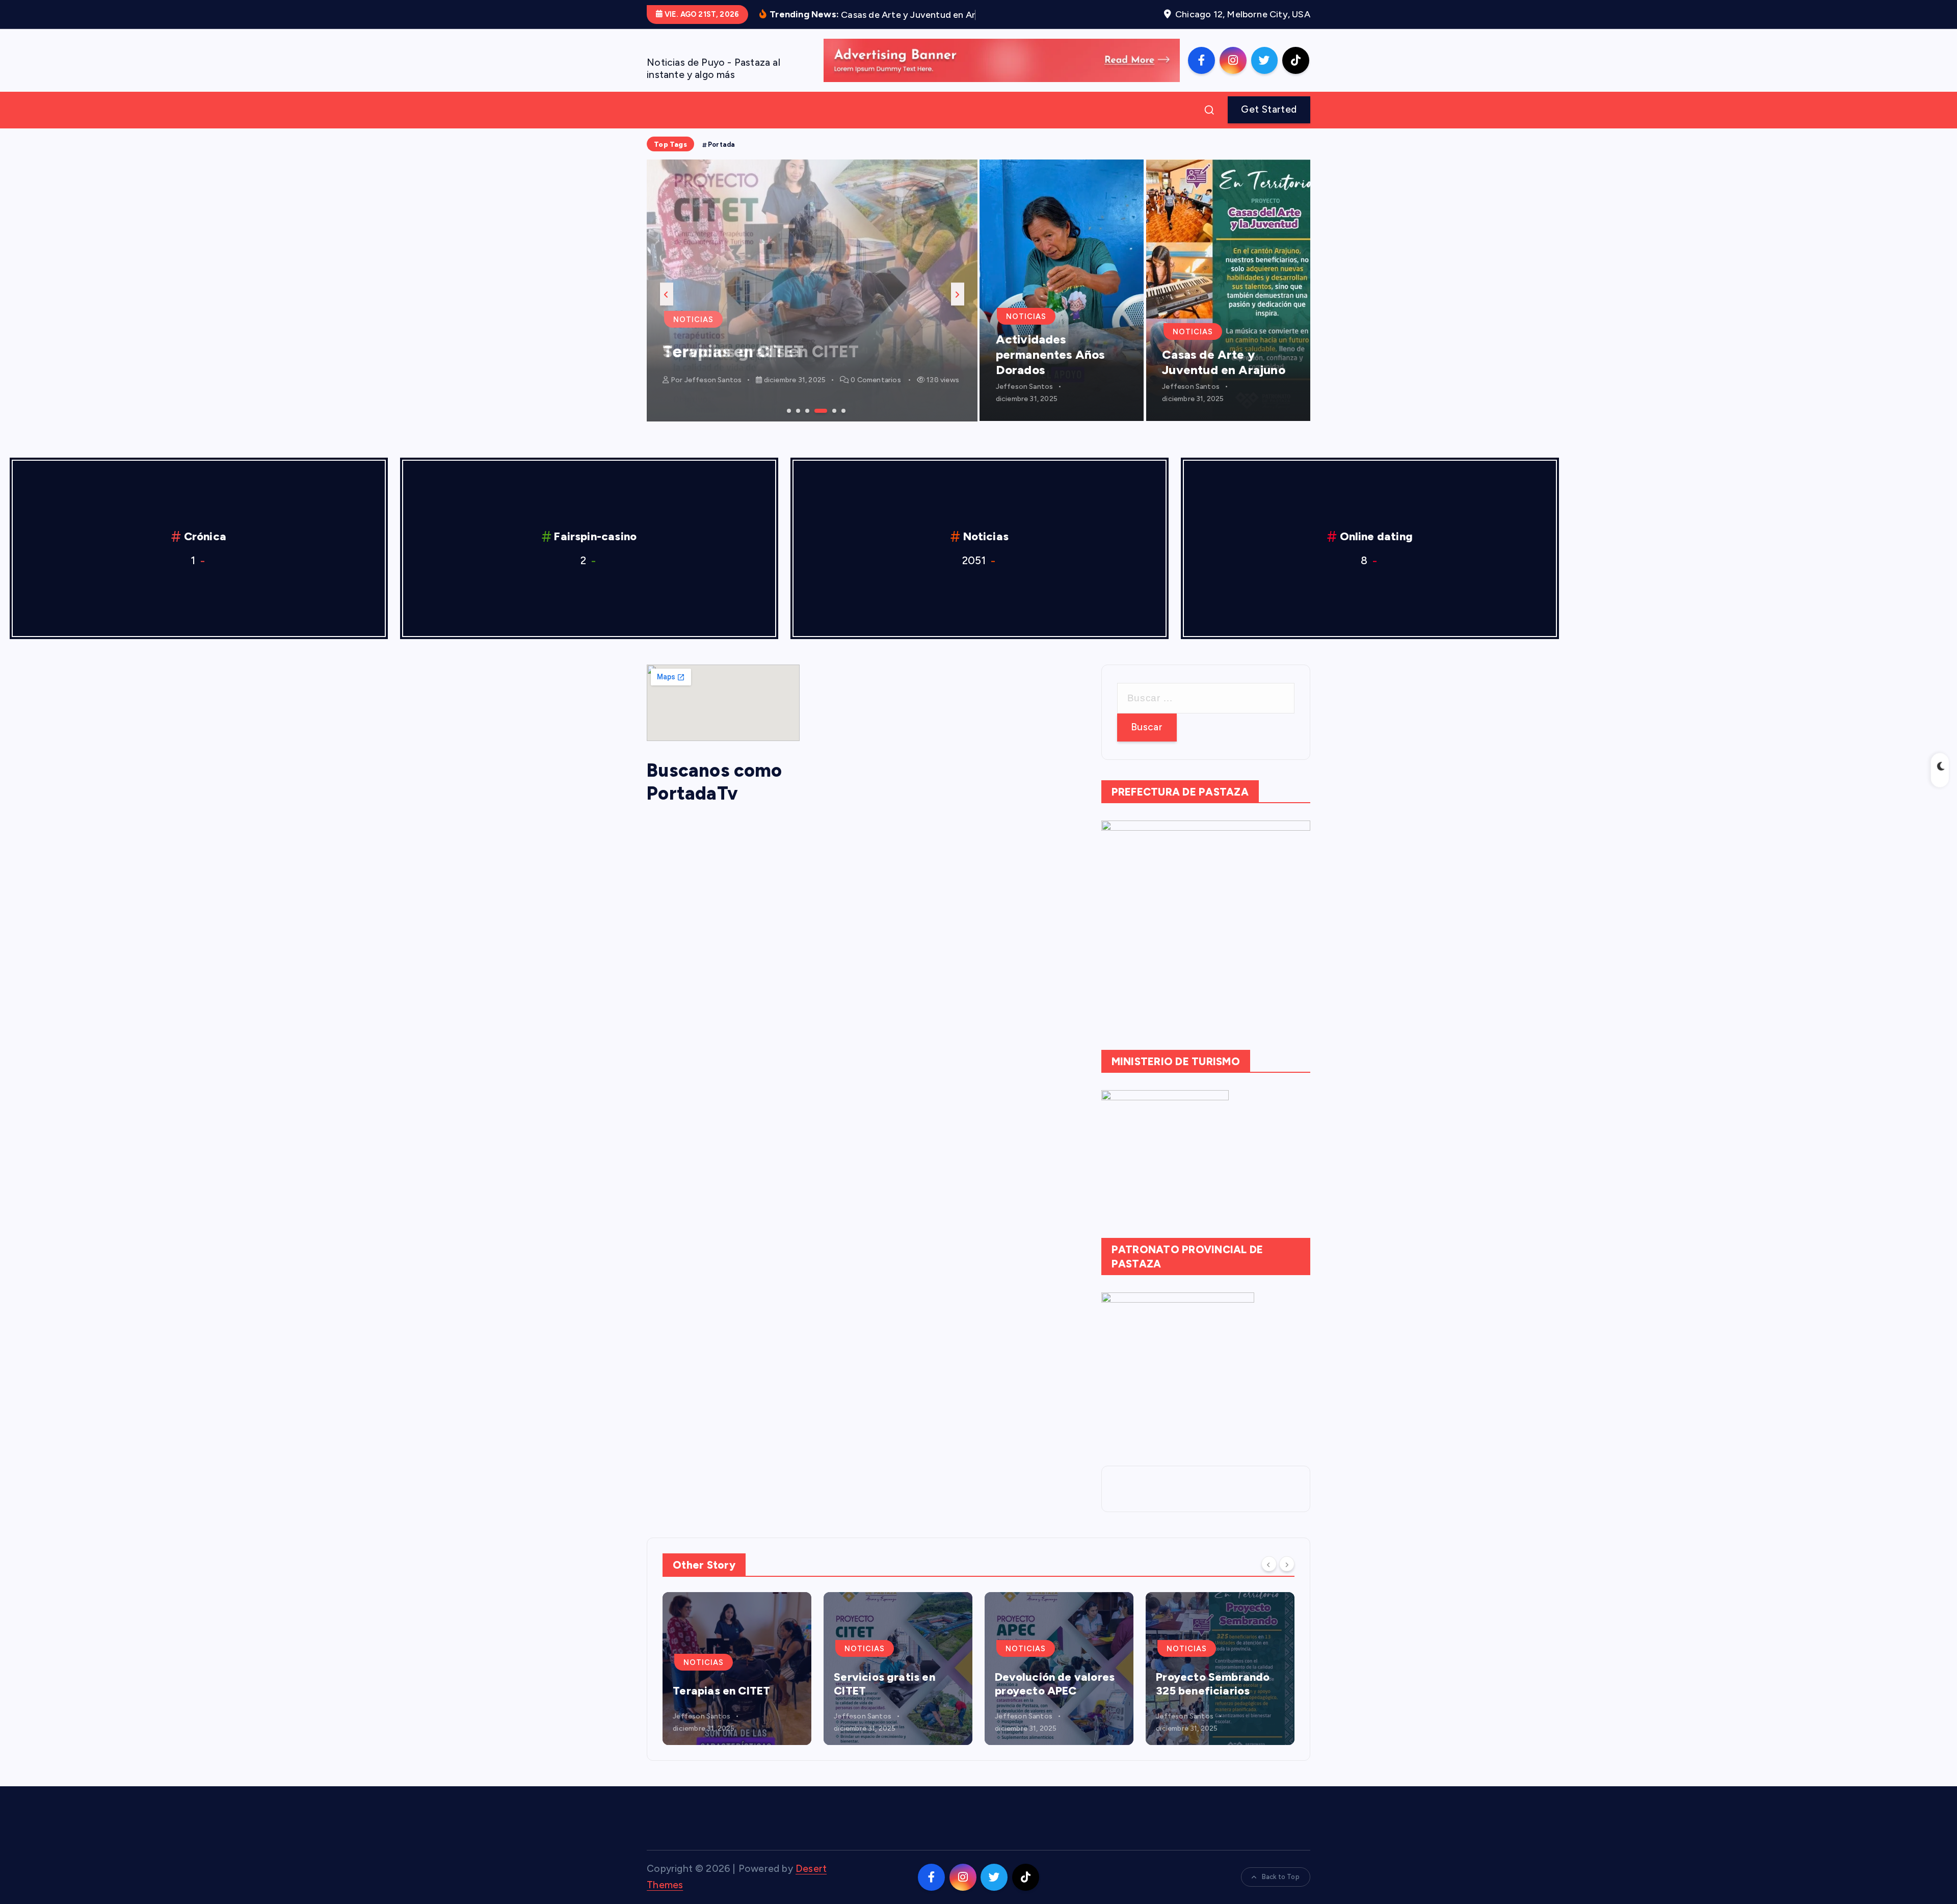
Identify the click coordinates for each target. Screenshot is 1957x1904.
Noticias (693, 320)
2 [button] (797, 410)
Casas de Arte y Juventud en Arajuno (1224, 362)
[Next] (1287, 1564)
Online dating (1377, 536)
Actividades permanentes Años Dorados (1050, 354)
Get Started (1269, 109)
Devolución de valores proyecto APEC (1055, 1684)
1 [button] (788, 410)
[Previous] (1269, 1564)
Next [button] (958, 294)
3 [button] (806, 410)
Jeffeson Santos (713, 380)
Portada (721, 144)
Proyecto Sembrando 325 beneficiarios (1213, 1684)
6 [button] (842, 410)
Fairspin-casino (595, 536)
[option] (812, 290)
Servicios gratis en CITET (761, 352)
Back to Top (1281, 1877)
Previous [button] (667, 294)
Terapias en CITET (721, 1691)
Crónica (205, 536)
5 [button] (833, 410)
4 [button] (815, 410)
